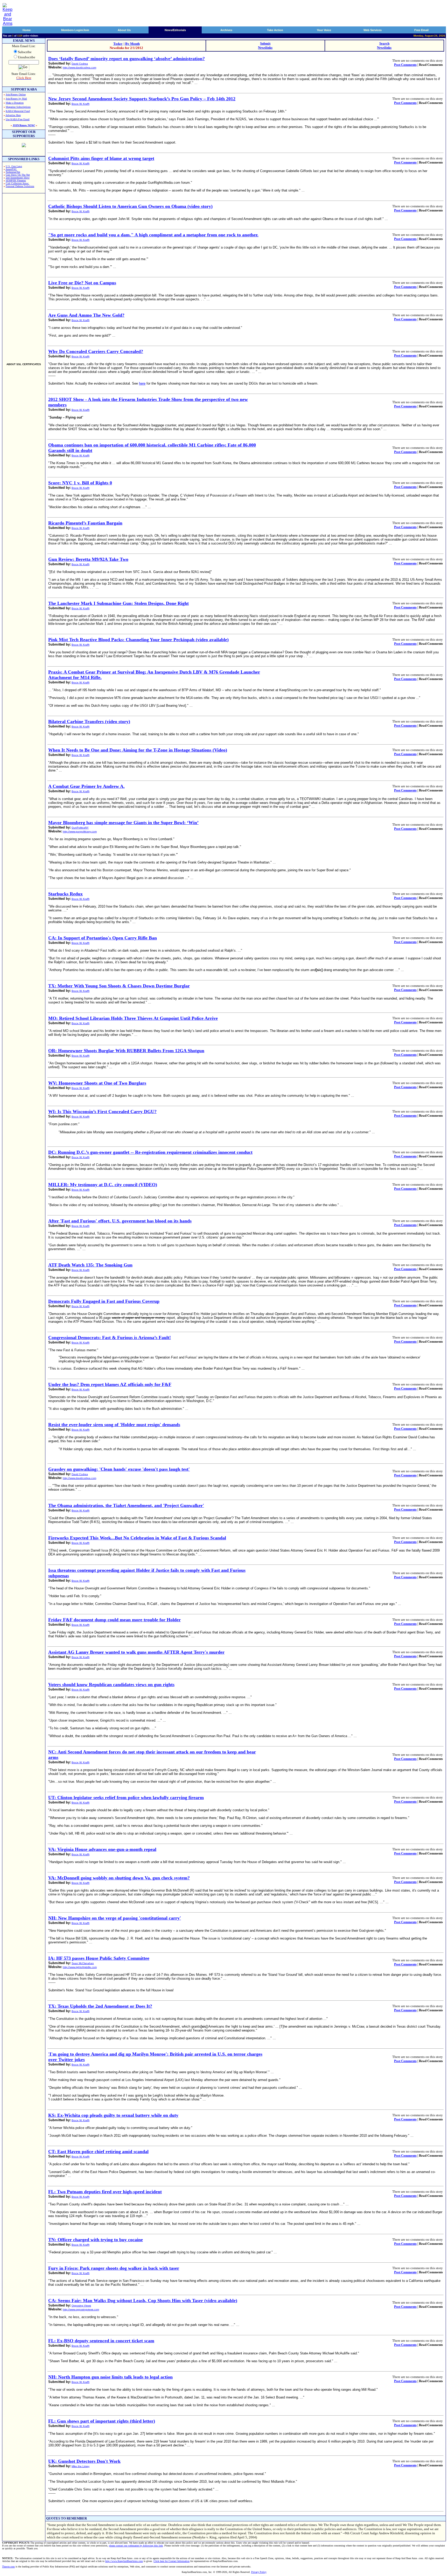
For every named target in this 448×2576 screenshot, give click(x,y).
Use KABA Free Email (18, 119)
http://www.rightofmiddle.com (80, 1967)
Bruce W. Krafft (80, 104)
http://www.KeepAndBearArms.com (124, 2561)
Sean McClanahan (83, 1963)
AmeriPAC (11, 169)
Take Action (275, 30)
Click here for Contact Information (171, 2561)
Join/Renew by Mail (16, 99)
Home (27, 30)
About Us (124, 30)
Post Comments (405, 65)
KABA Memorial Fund (18, 111)
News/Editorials (175, 30)
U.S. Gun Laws (14, 166)
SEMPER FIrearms (16, 181)
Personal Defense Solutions (20, 186)
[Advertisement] (24, 276)
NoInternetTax (13, 172)
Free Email (421, 30)
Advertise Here (13, 115)
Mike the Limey (80, 2466)
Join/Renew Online (16, 94)
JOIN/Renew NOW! (24, 125)
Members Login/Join (75, 30)
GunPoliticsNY (80, 828)
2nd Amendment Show (18, 178)
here (142, 383)
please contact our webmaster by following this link (136, 2546)
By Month (132, 44)
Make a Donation (15, 103)
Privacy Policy (259, 2572)
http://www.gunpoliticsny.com (80, 831)
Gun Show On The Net (18, 175)
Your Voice (324, 30)
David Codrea (80, 64)
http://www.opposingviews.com (81, 2309)
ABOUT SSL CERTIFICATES (24, 364)
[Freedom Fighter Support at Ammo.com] (24, 146)
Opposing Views (81, 2306)
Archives (226, 30)
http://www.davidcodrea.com (79, 68)
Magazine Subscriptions (18, 107)
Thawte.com (8, 2567)
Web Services (373, 30)
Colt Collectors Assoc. (17, 183)
